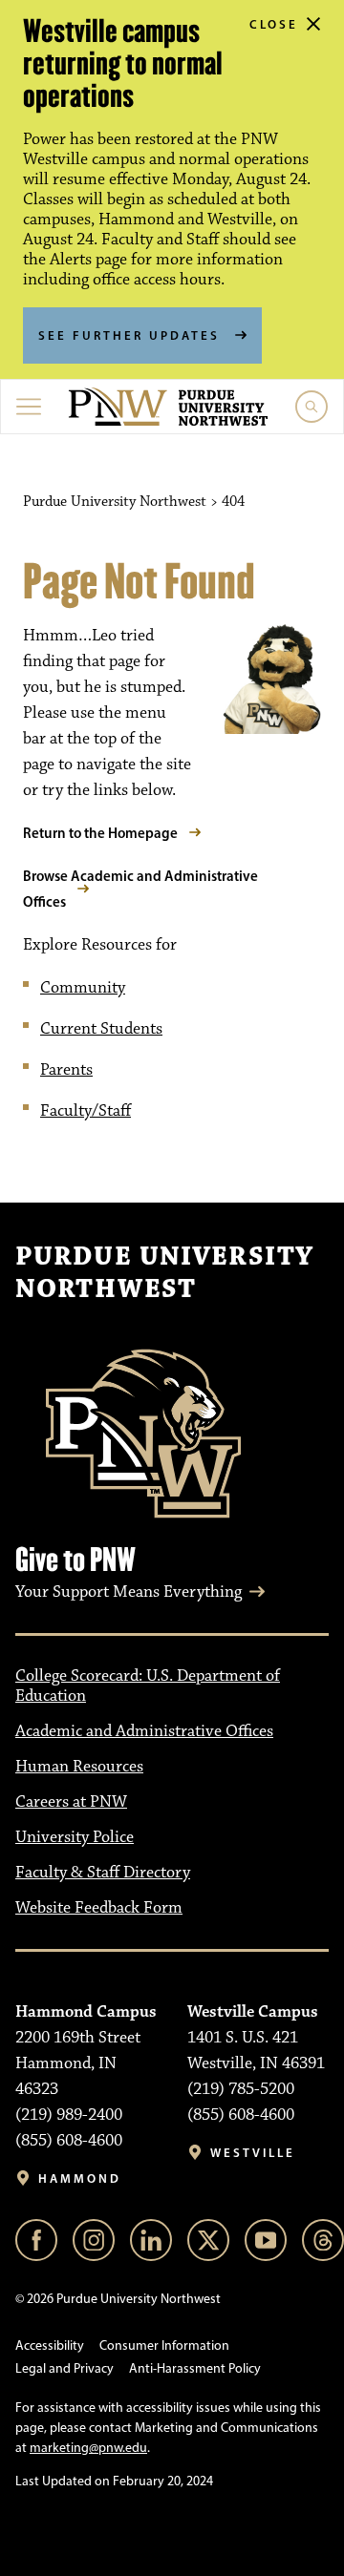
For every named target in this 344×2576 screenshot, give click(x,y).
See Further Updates (129, 335)
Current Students (101, 1029)
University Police (75, 1837)
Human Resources (79, 1767)
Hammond (80, 2178)
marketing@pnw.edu (88, 2448)
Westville (253, 2153)
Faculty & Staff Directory (103, 1873)
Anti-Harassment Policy (195, 2368)
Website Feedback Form (99, 1908)
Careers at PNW (71, 1802)
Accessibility (50, 2346)
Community (83, 988)
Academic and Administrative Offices (144, 1731)
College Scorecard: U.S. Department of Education (148, 1686)
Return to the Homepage (100, 833)
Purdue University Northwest (164, 1273)
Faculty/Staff (86, 1111)
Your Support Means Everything (129, 1592)
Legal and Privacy (64, 2368)
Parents (66, 1070)
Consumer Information (164, 2346)
